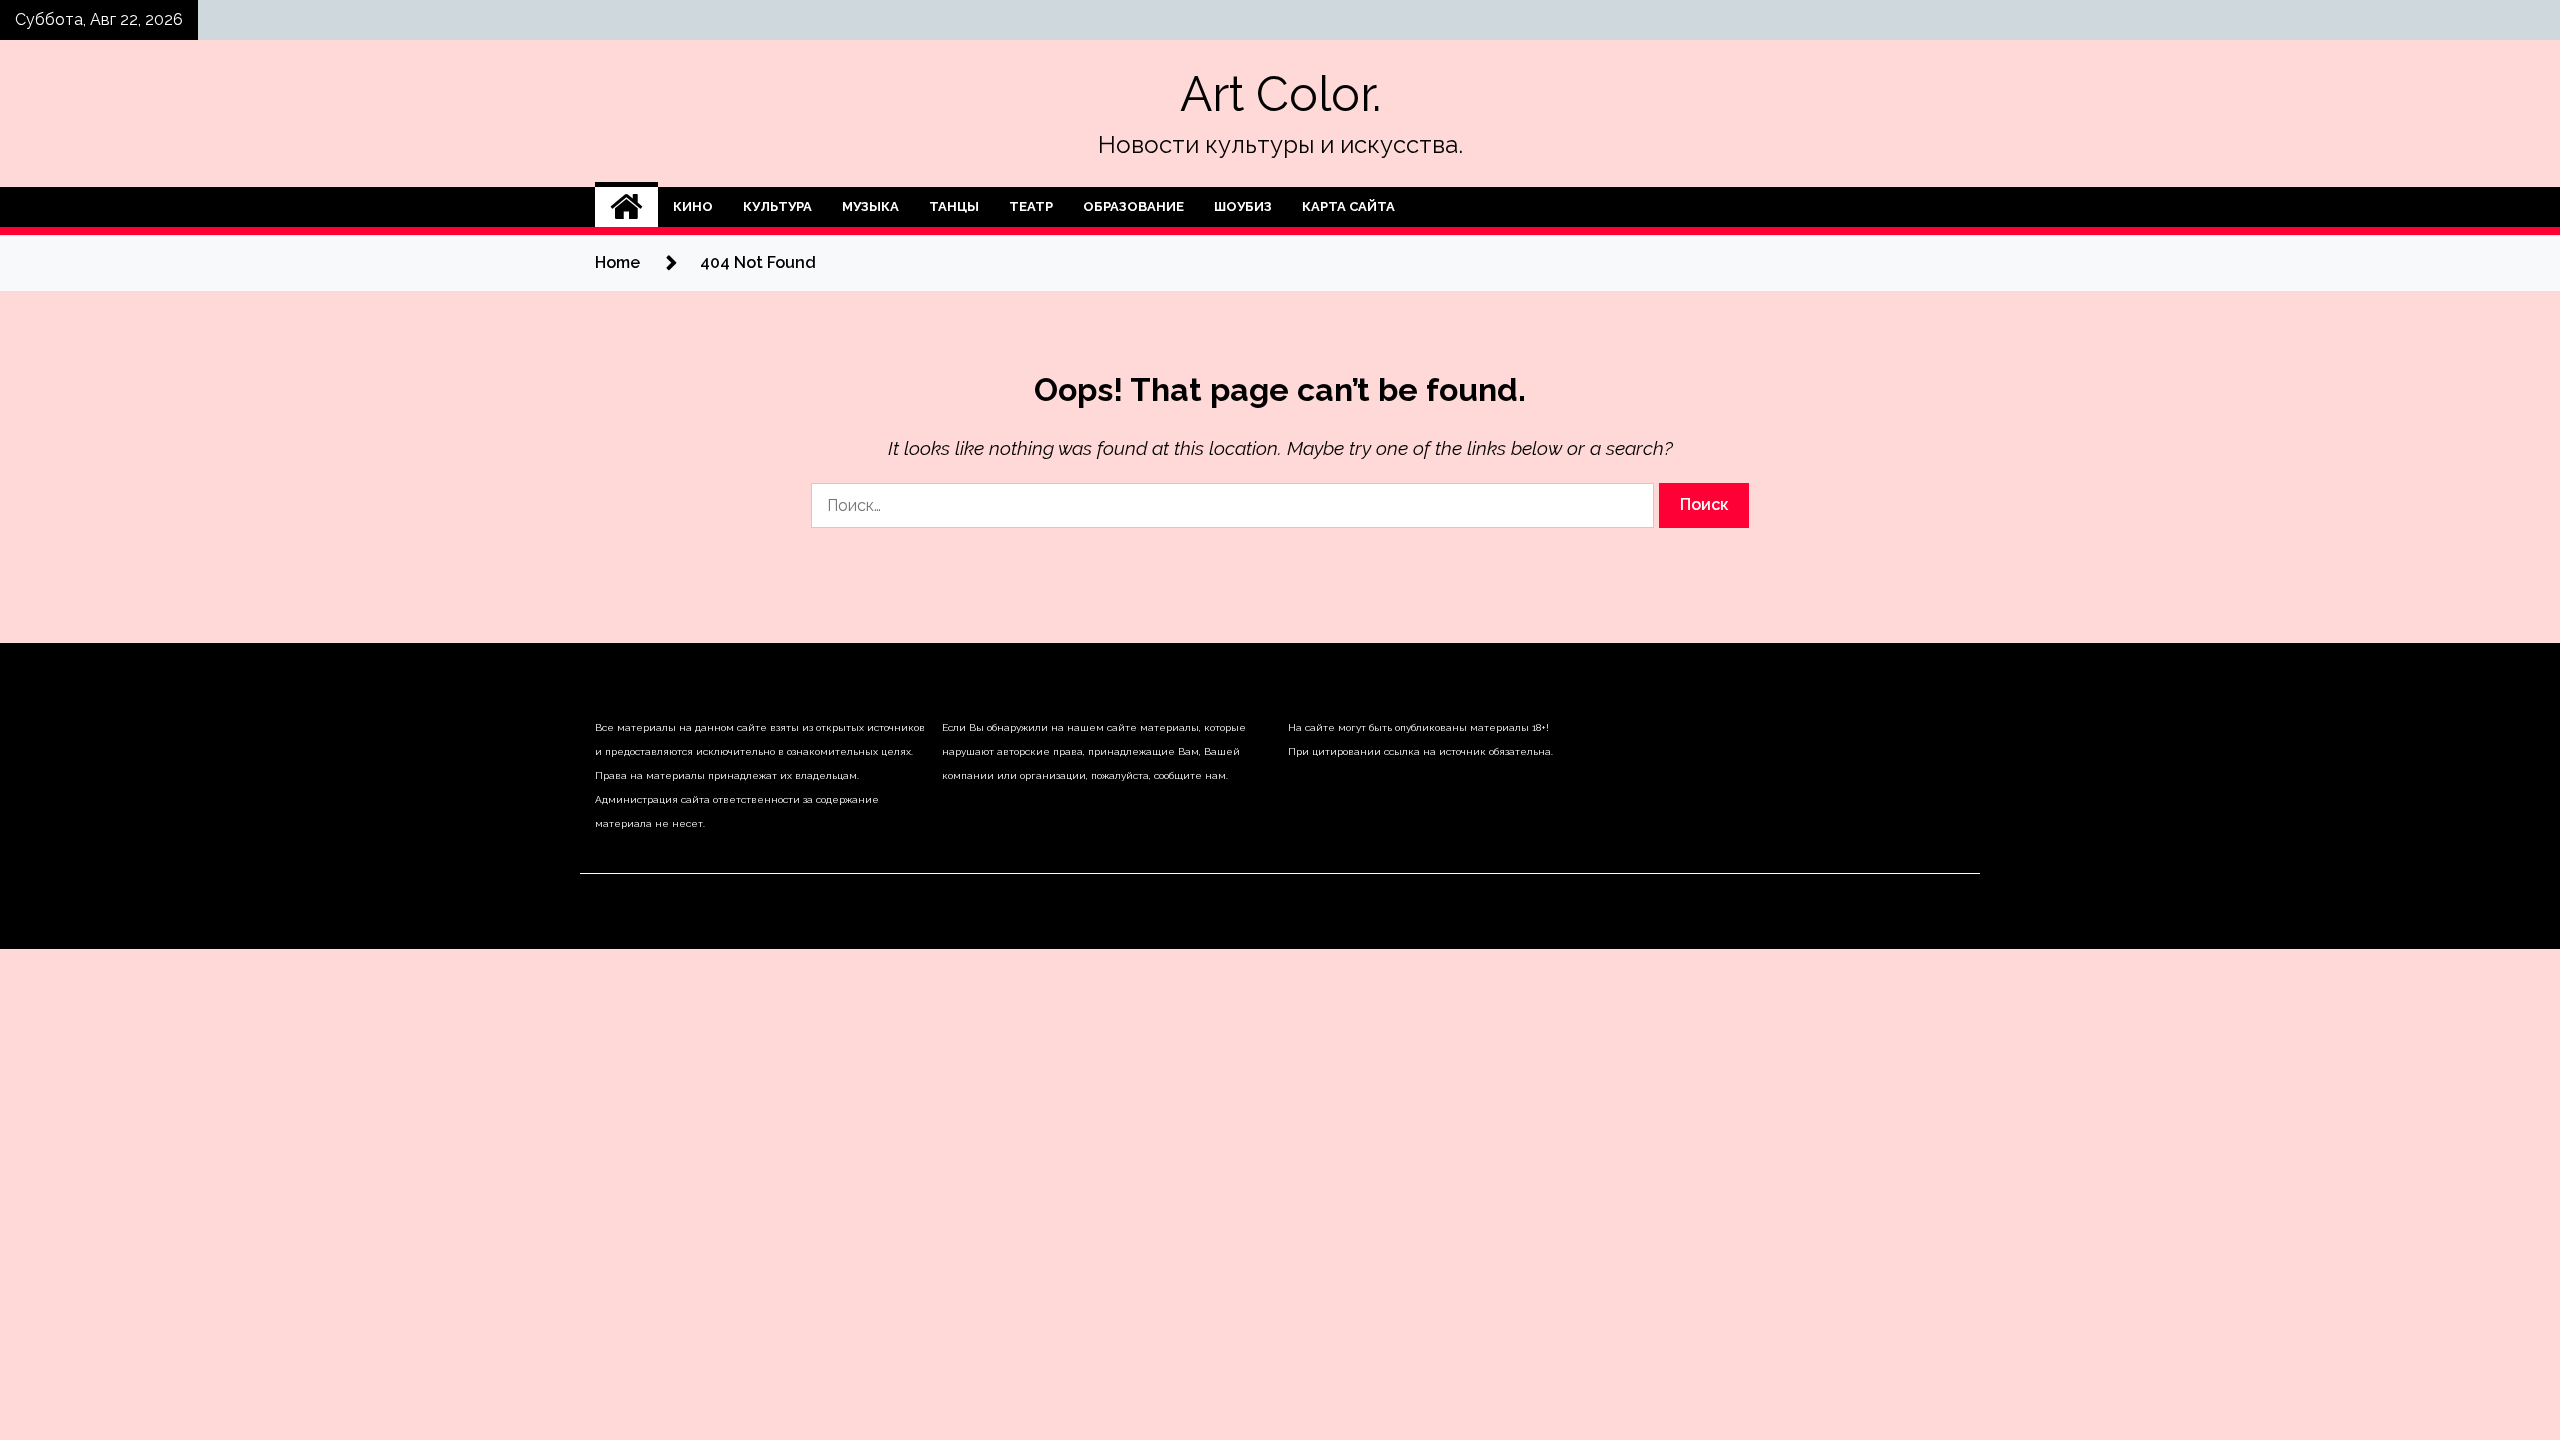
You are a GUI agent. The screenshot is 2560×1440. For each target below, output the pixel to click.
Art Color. (1280, 94)
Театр (1031, 206)
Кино (693, 206)
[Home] (626, 207)
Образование (1133, 206)
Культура (777, 206)
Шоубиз (1243, 206)
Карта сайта (1348, 206)
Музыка (870, 206)
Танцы (954, 206)
